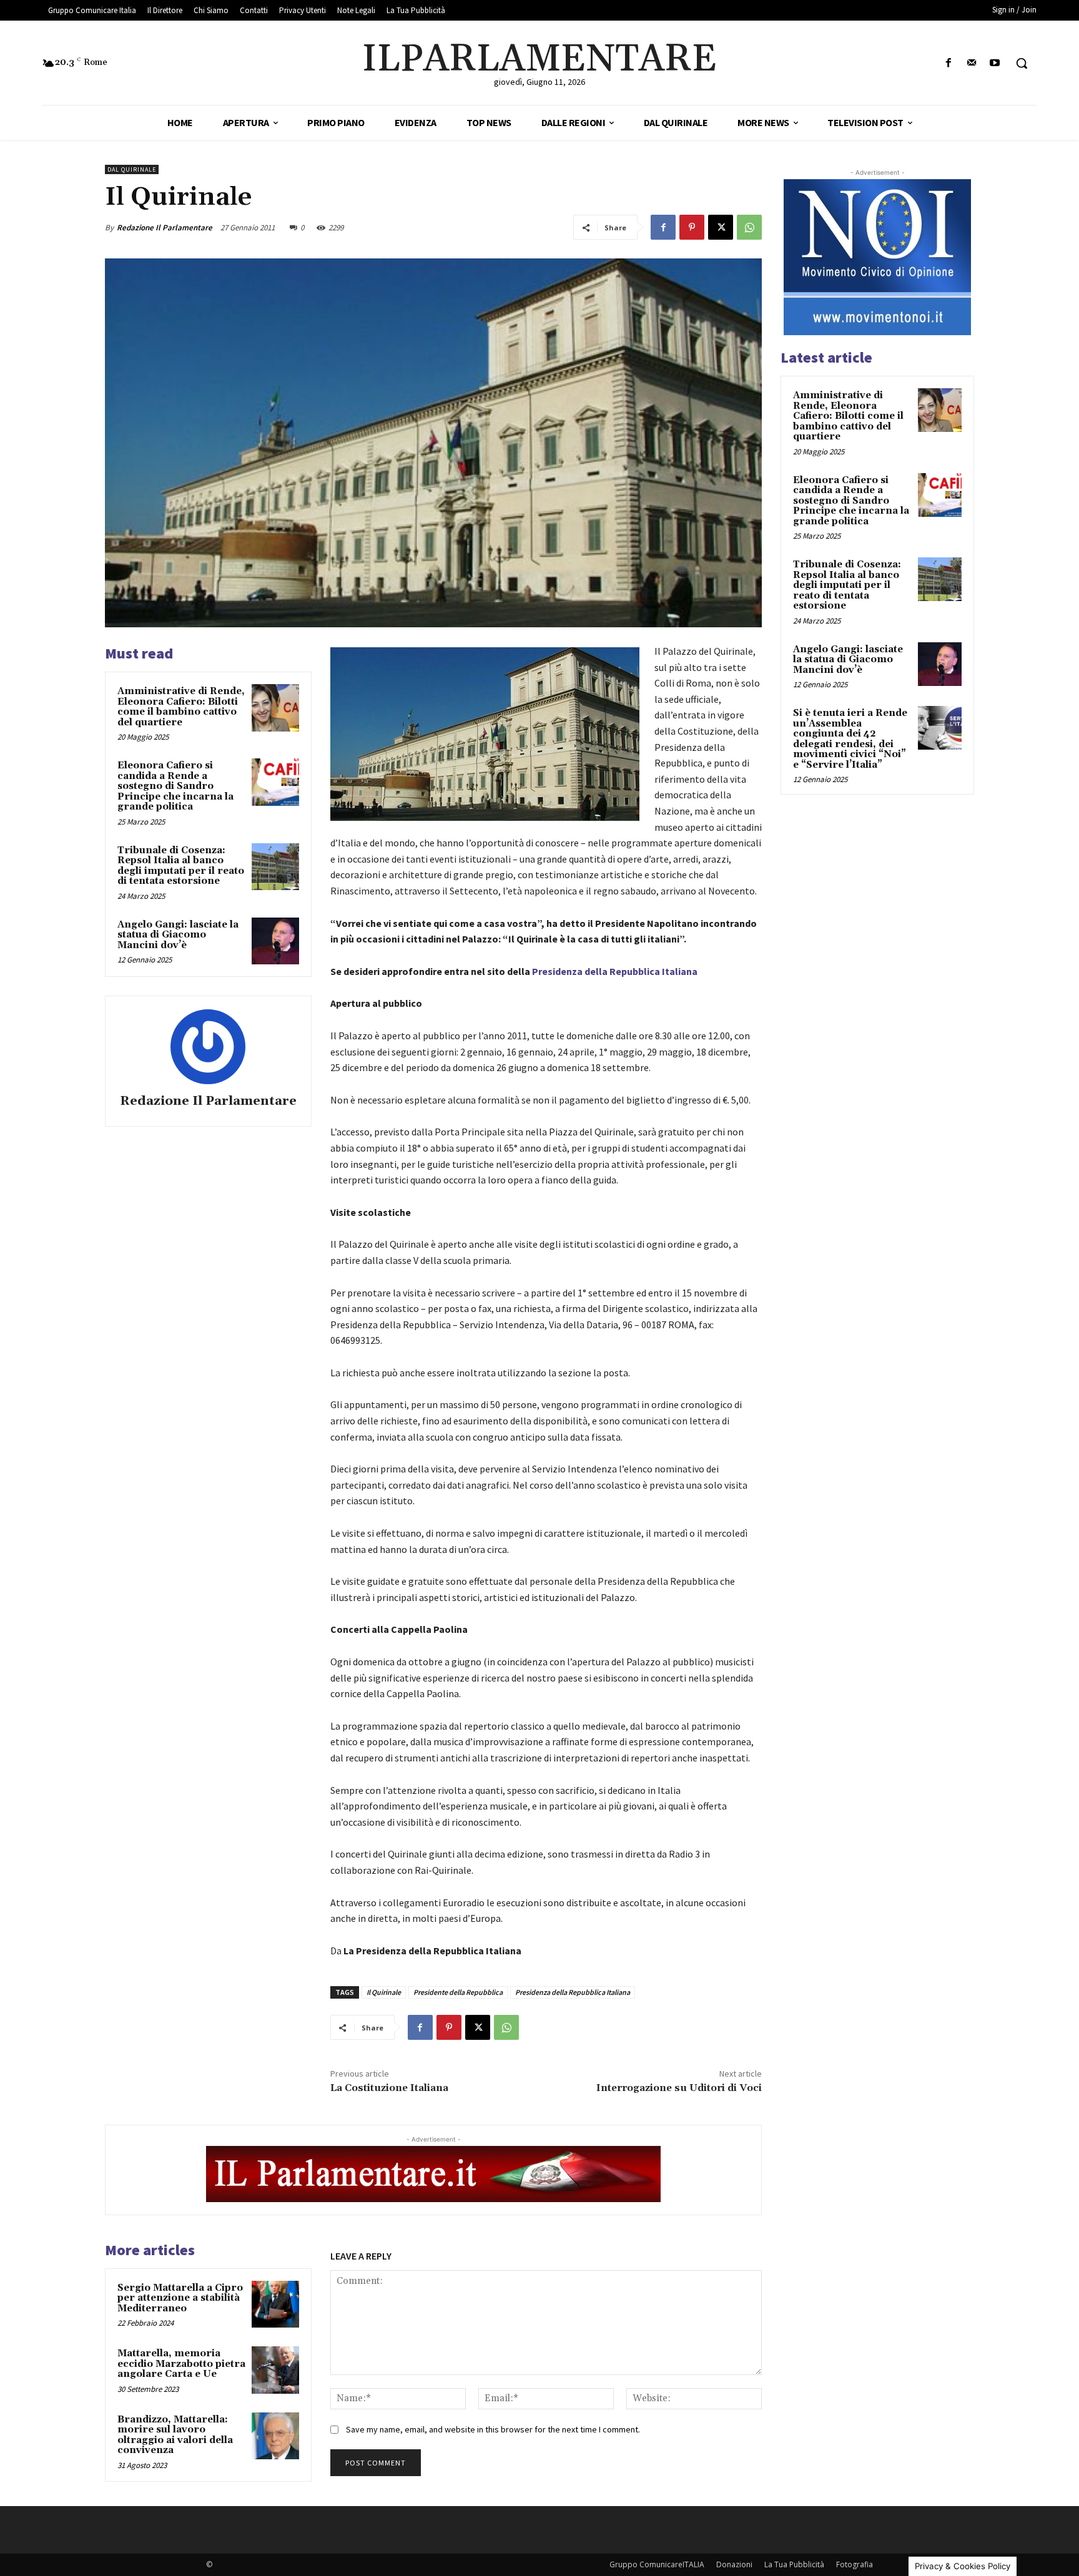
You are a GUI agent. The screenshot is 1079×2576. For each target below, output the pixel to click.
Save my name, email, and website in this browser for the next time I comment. (493, 2429)
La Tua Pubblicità (794, 2564)
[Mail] (972, 63)
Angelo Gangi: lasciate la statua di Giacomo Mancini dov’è (178, 935)
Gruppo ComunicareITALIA (657, 2564)
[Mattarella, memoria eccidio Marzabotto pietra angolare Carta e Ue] (275, 2370)
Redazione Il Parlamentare (165, 228)
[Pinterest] (692, 227)
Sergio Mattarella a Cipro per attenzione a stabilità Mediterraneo (180, 2298)
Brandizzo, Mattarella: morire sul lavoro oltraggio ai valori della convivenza (175, 2435)
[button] (1022, 63)
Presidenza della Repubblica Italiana (615, 971)
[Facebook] (948, 63)
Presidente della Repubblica (458, 1992)
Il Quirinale (384, 1992)
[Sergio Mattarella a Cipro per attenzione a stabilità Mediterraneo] (275, 2304)
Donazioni (734, 2564)
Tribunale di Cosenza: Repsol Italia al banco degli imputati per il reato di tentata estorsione (181, 866)
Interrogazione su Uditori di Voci (679, 2088)
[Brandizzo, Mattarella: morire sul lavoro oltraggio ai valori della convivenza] (275, 2436)
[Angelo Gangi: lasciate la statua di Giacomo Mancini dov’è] (275, 941)
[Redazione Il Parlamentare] (208, 1047)
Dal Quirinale (132, 169)
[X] (721, 227)
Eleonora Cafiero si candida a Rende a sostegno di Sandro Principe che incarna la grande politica (175, 786)
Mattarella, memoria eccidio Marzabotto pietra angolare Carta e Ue (181, 2364)
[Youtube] (995, 63)
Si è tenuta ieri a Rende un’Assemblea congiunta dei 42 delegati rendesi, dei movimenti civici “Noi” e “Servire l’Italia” (850, 739)
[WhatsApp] (749, 227)
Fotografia (855, 2564)
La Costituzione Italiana (389, 2088)
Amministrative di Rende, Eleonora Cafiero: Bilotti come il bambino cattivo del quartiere (181, 707)
